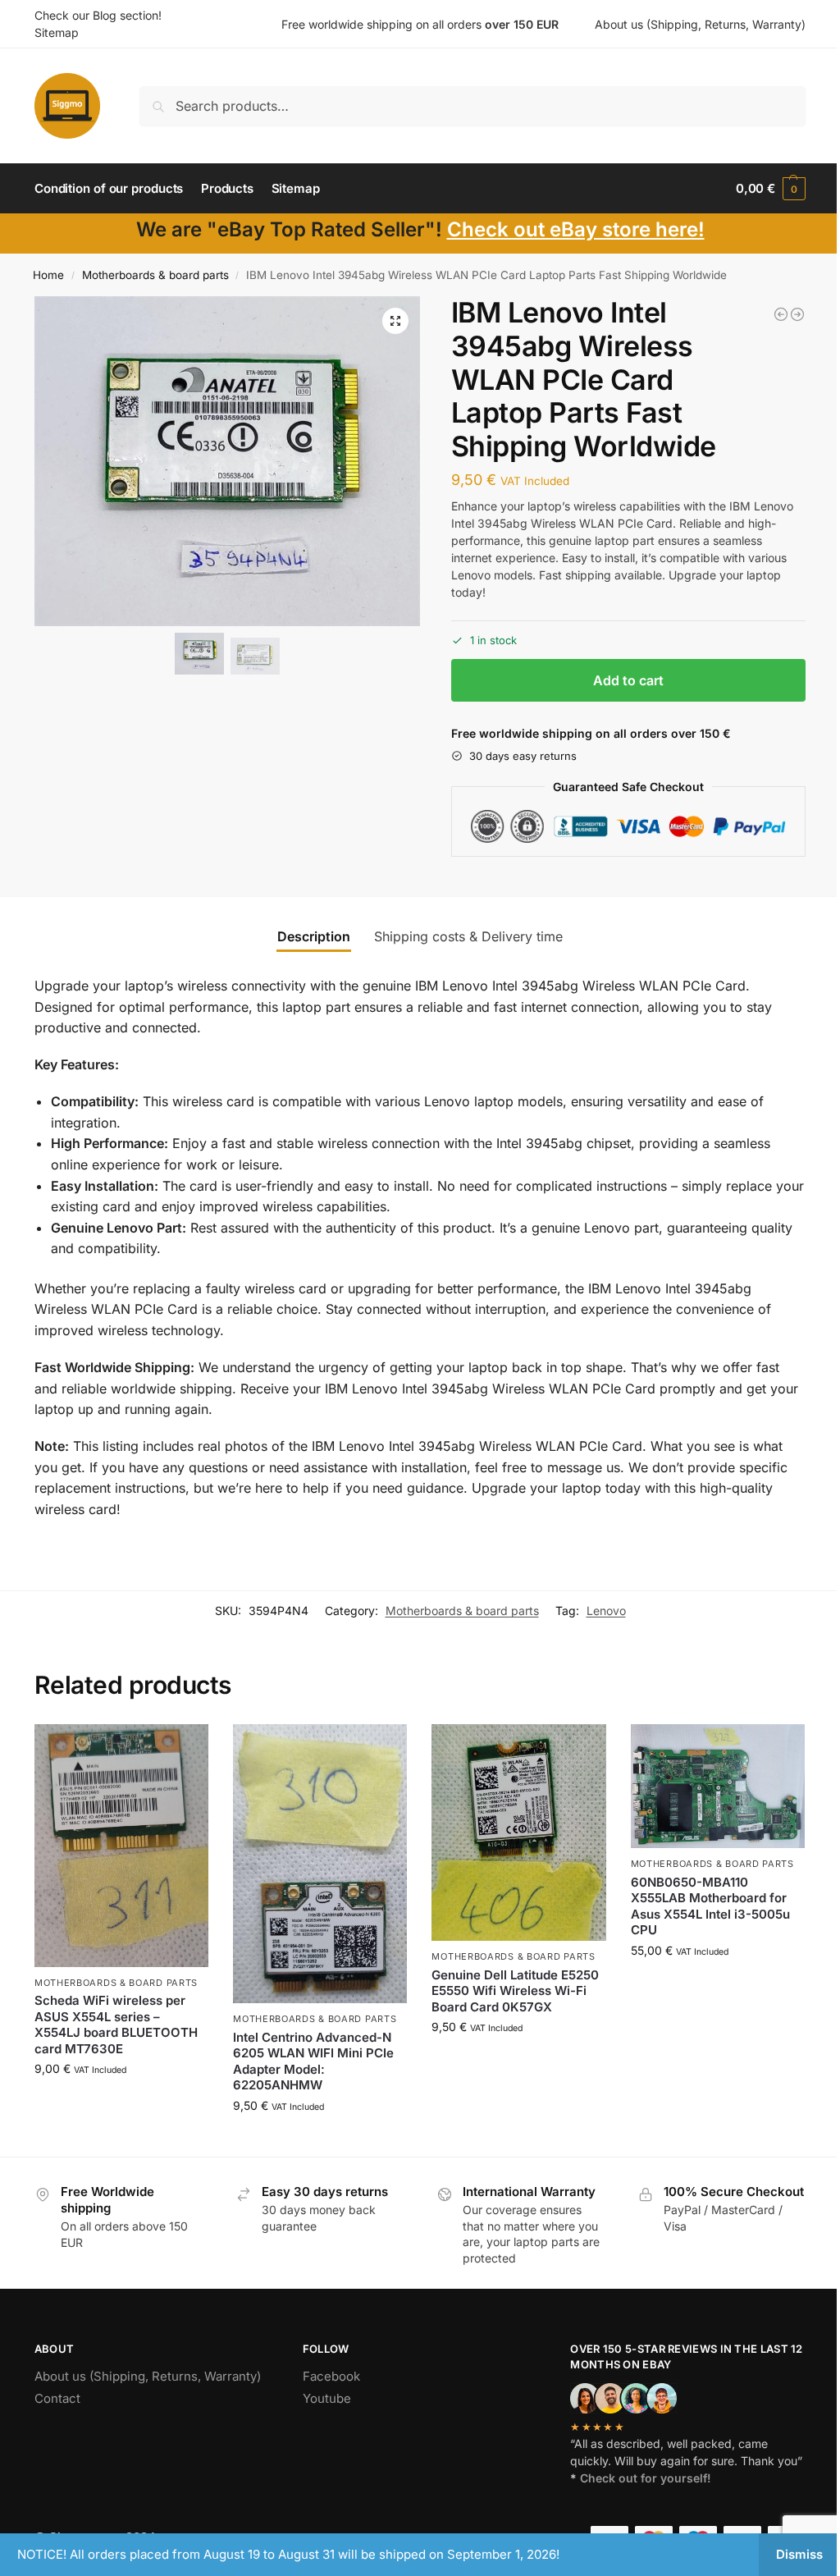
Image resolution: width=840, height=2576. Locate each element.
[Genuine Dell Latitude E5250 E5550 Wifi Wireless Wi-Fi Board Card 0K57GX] (518, 1833)
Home (48, 275)
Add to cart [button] (122, 2103)
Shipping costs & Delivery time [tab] (468, 936)
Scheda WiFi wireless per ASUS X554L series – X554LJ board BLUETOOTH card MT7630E (116, 2025)
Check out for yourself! (646, 2478)
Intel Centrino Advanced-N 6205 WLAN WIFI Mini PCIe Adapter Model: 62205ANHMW (313, 2061)
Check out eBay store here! (576, 229)
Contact (57, 2398)
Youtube (327, 2398)
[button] (771, 189)
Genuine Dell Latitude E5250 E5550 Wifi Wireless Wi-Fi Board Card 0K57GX (515, 1991)
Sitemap (57, 32)
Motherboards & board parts (155, 275)
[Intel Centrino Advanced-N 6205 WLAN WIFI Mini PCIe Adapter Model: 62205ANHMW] (320, 1864)
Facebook (331, 2376)
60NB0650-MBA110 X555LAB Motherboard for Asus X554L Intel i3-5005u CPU (710, 1906)
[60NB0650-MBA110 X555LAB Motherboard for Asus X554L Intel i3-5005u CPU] (718, 1787)
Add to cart (628, 680)
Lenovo (606, 1611)
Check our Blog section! (98, 15)
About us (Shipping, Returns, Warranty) (700, 24)
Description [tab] (314, 936)
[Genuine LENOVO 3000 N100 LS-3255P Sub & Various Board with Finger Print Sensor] (797, 314)
